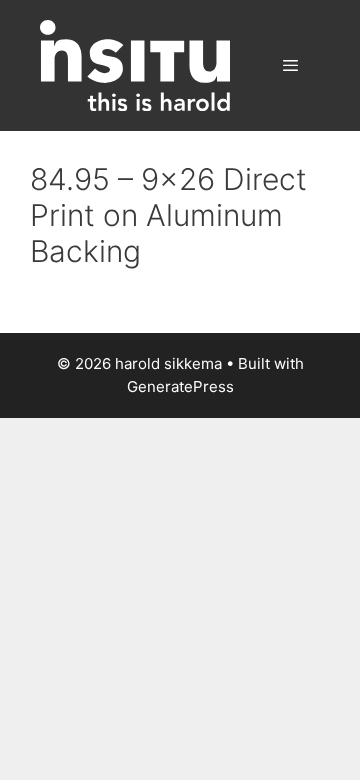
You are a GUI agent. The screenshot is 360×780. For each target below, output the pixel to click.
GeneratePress (180, 386)
